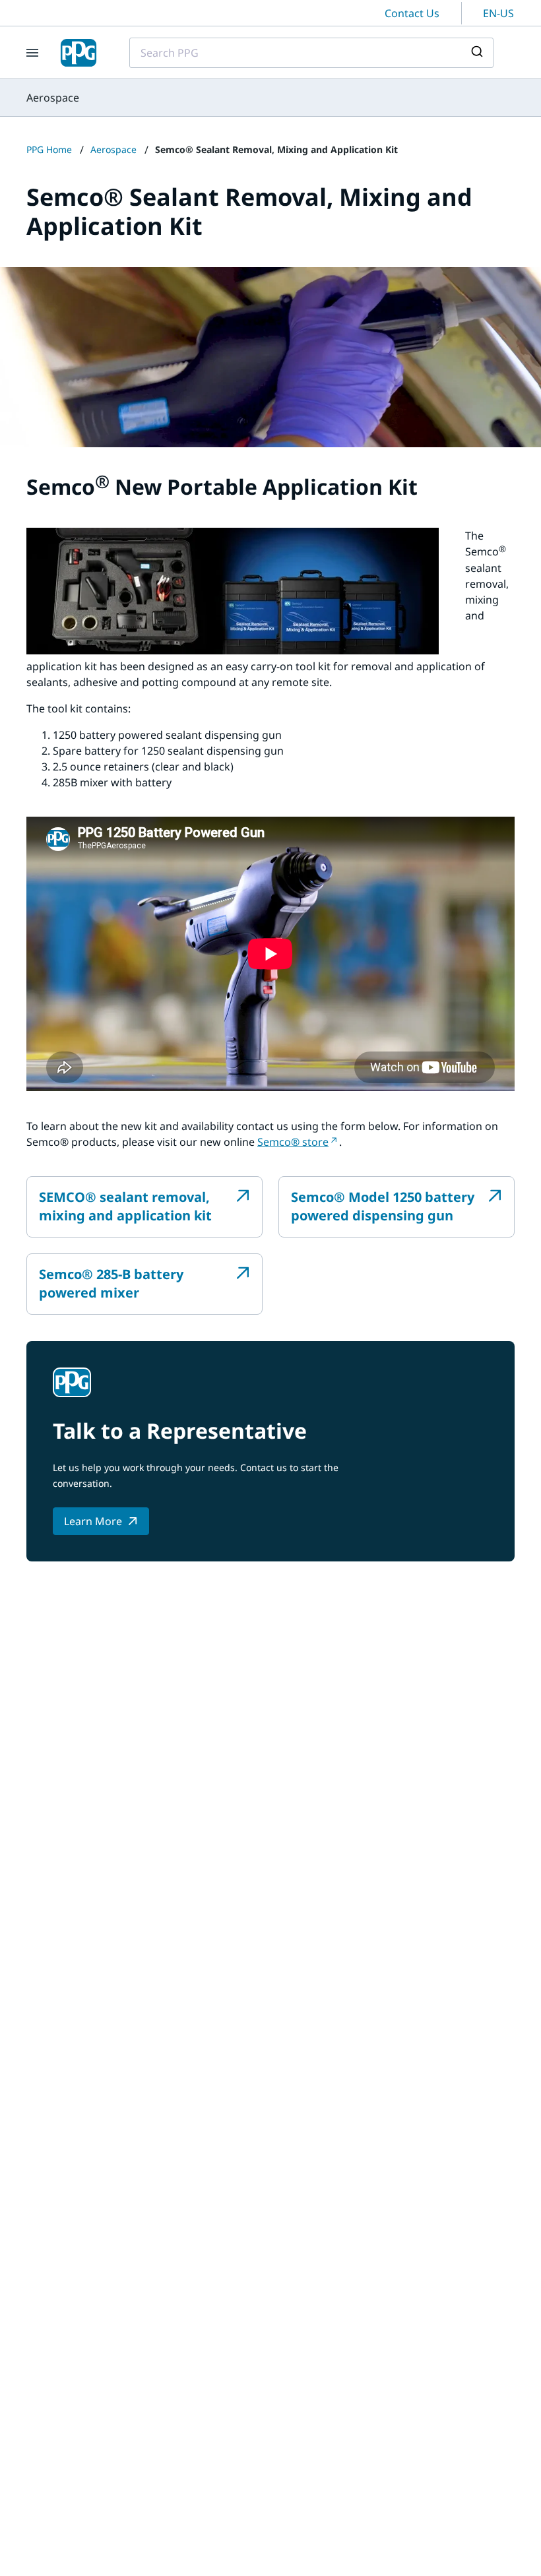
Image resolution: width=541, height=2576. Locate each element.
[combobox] (311, 53)
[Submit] (479, 53)
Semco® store (293, 1142)
